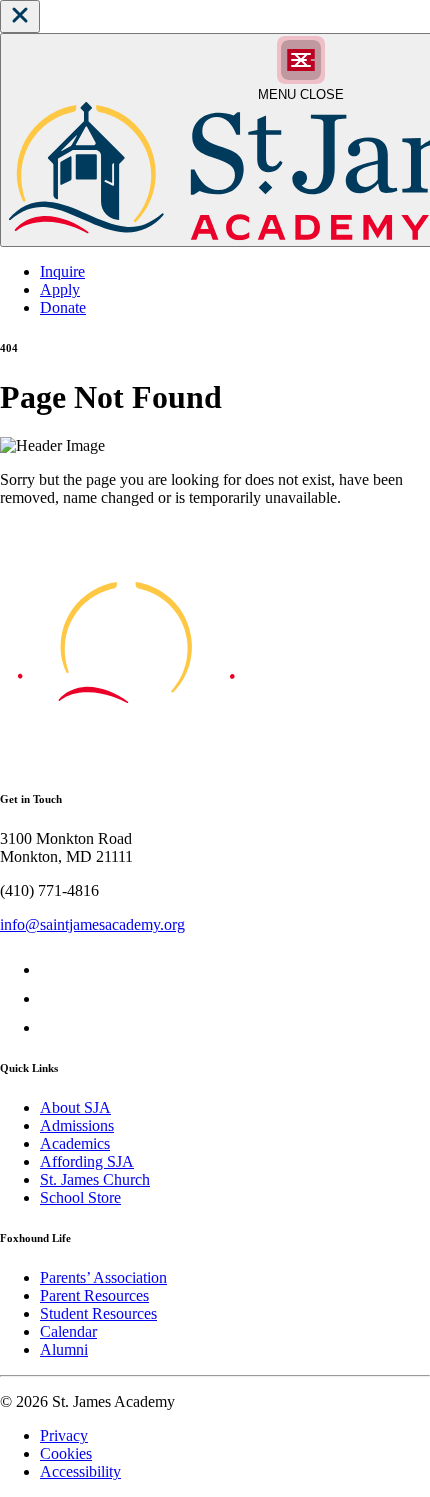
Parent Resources (94, 1295)
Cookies (66, 1453)
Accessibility (80, 1471)
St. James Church (95, 1179)
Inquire (62, 271)
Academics (75, 1143)
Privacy (64, 1435)
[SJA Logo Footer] (126, 758)
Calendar (68, 1331)
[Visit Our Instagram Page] (52, 1027)
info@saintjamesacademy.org (92, 924)
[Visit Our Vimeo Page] (52, 998)
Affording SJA (87, 1161)
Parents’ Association (103, 1277)
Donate (63, 307)
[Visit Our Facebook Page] (52, 969)
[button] (20, 16)
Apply (60, 289)
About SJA (75, 1107)
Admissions (77, 1125)
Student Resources (98, 1313)
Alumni (64, 1349)
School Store (80, 1197)
